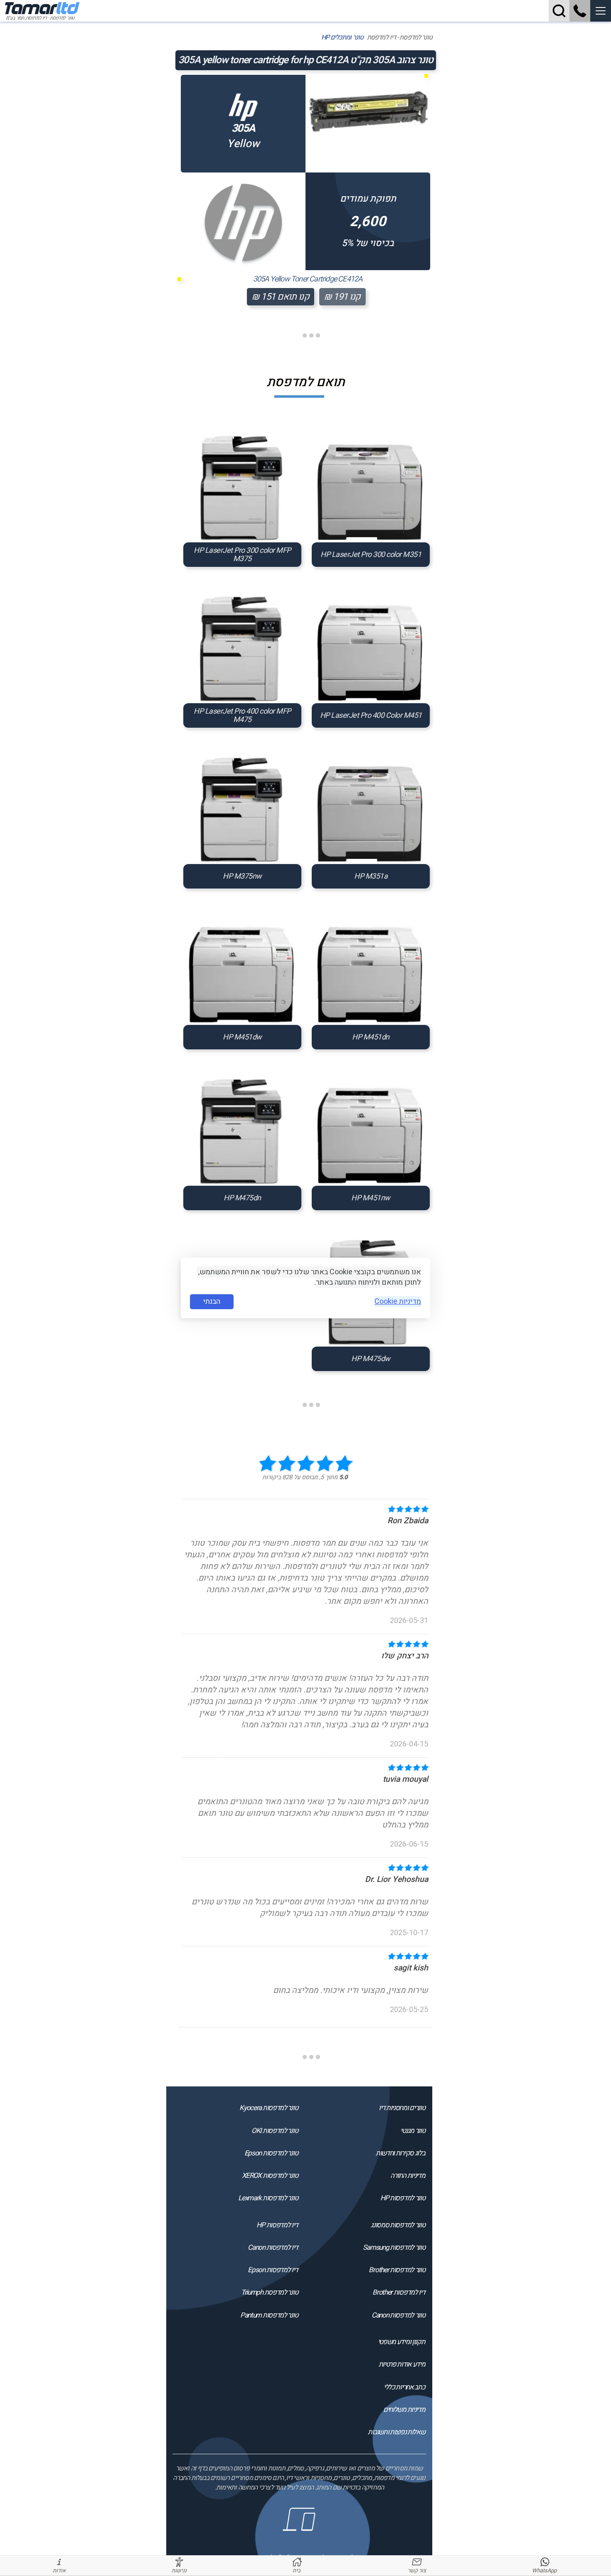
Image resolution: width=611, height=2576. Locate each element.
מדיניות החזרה (408, 2176)
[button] (601, 11)
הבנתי (212, 1302)
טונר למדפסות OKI (275, 2131)
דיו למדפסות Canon (273, 2247)
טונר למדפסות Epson (271, 2153)
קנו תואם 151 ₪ (281, 297)
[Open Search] (559, 11)
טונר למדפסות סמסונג (398, 2225)
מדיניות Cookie (398, 1302)
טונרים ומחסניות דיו (402, 2108)
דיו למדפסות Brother (399, 2292)
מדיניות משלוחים (404, 2410)
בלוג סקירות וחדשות (400, 2153)
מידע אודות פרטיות (402, 2364)
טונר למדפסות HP (403, 2198)
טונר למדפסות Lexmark (268, 2198)
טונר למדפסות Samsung (394, 2247)
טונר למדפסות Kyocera (269, 2108)
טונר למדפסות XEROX (270, 2176)
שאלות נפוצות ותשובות (396, 2432)
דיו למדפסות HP (277, 2225)
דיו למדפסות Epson (273, 2270)
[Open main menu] (601, 11)
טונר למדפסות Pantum (269, 2315)
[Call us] (580, 11)
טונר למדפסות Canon (398, 2315)
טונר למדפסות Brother (397, 2270)
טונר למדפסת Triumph (269, 2292)
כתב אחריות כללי (404, 2387)
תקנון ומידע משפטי (401, 2342)
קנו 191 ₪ (342, 297)
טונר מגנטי (413, 2131)
